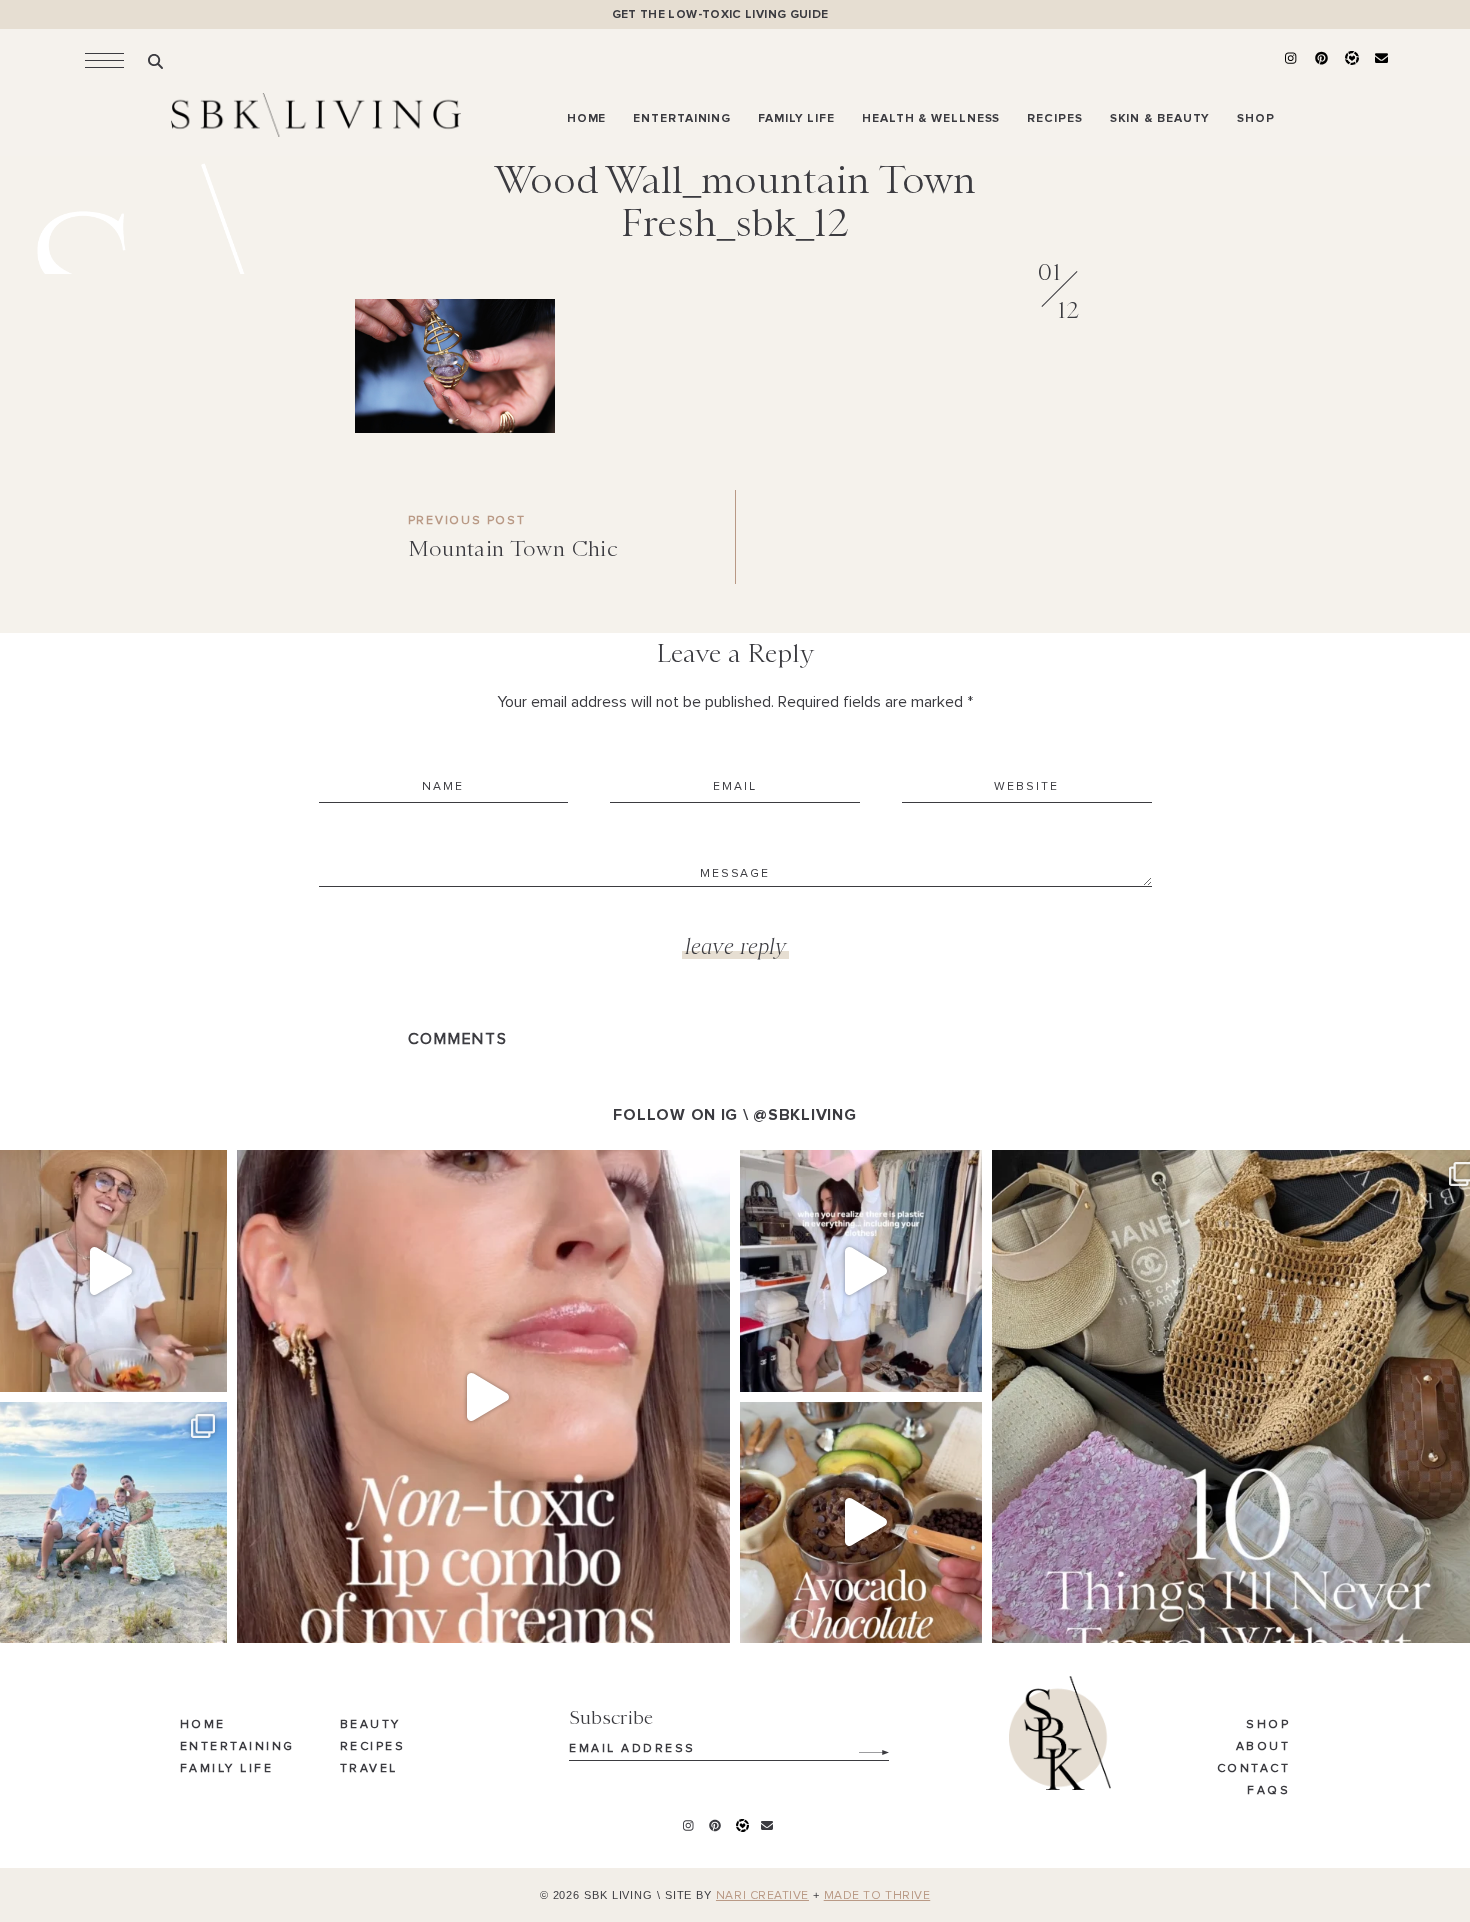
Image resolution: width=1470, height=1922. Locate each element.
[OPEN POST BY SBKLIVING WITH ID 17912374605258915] (861, 1523)
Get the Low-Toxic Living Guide (720, 14)
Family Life (227, 1769)
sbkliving (103, 1168)
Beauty (370, 1725)
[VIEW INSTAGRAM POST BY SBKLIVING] (207, 1367)
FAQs (1268, 1791)
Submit (863, 1745)
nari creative (762, 1896)
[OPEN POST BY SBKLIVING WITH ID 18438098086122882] (861, 1271)
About (1263, 1747)
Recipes (373, 1747)
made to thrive (877, 1896)
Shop (1268, 1725)
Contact (1254, 1769)
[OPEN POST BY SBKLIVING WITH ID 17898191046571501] (483, 1396)
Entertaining (237, 1747)
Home (203, 1725)
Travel (369, 1769)
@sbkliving (804, 1115)
